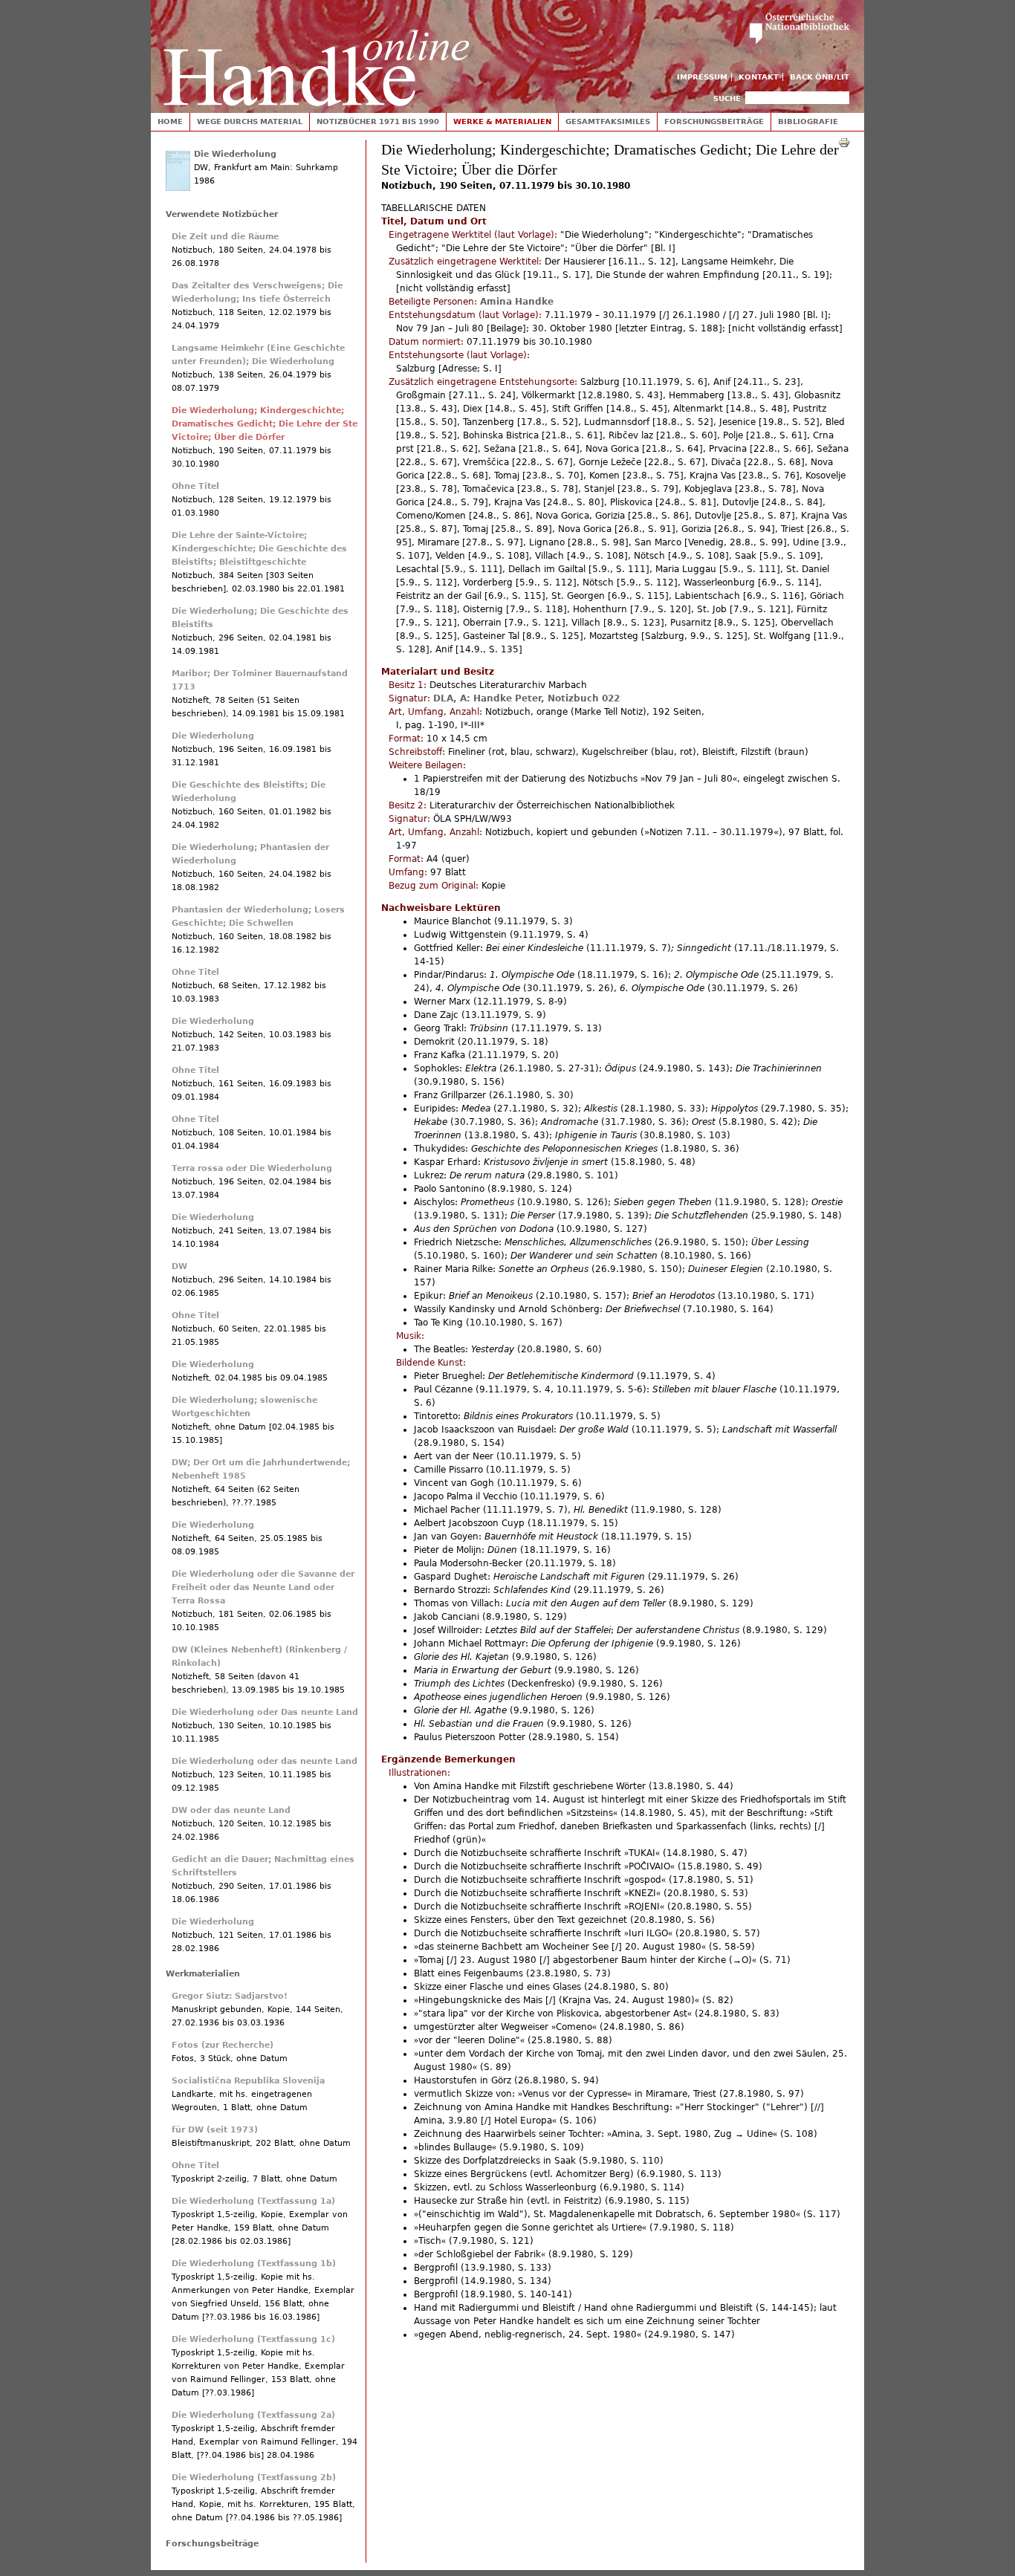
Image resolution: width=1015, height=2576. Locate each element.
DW (179, 1266)
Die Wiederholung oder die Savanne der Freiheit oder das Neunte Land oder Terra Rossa (263, 1587)
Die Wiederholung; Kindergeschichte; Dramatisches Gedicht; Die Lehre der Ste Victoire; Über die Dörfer (265, 424)
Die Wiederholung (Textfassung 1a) (253, 2201)
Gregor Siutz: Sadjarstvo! (230, 1996)
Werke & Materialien (502, 121)
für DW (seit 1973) (215, 2130)
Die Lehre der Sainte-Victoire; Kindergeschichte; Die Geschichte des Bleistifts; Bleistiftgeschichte (259, 549)
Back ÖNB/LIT (820, 77)
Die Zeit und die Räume (225, 237)
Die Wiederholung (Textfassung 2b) (254, 2478)
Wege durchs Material (250, 121)
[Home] (317, 53)
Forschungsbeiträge (714, 121)
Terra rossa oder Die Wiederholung (252, 1168)
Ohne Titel (195, 486)
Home (170, 121)
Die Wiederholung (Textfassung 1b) (254, 2264)
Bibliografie (808, 121)
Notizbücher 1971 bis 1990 (378, 121)
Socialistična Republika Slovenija (248, 2081)
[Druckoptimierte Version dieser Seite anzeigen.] (844, 142)
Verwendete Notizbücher (222, 214)
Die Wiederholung (235, 154)
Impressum (702, 77)
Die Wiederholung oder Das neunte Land (265, 1712)
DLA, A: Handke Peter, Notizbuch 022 (526, 698)
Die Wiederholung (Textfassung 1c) (253, 2339)
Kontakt (759, 77)
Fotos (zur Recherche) (223, 2045)
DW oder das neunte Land (231, 1810)
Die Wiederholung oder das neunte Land (265, 1761)
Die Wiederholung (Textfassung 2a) (253, 2415)
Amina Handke (517, 302)
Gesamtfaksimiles (608, 121)
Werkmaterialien (203, 1974)
